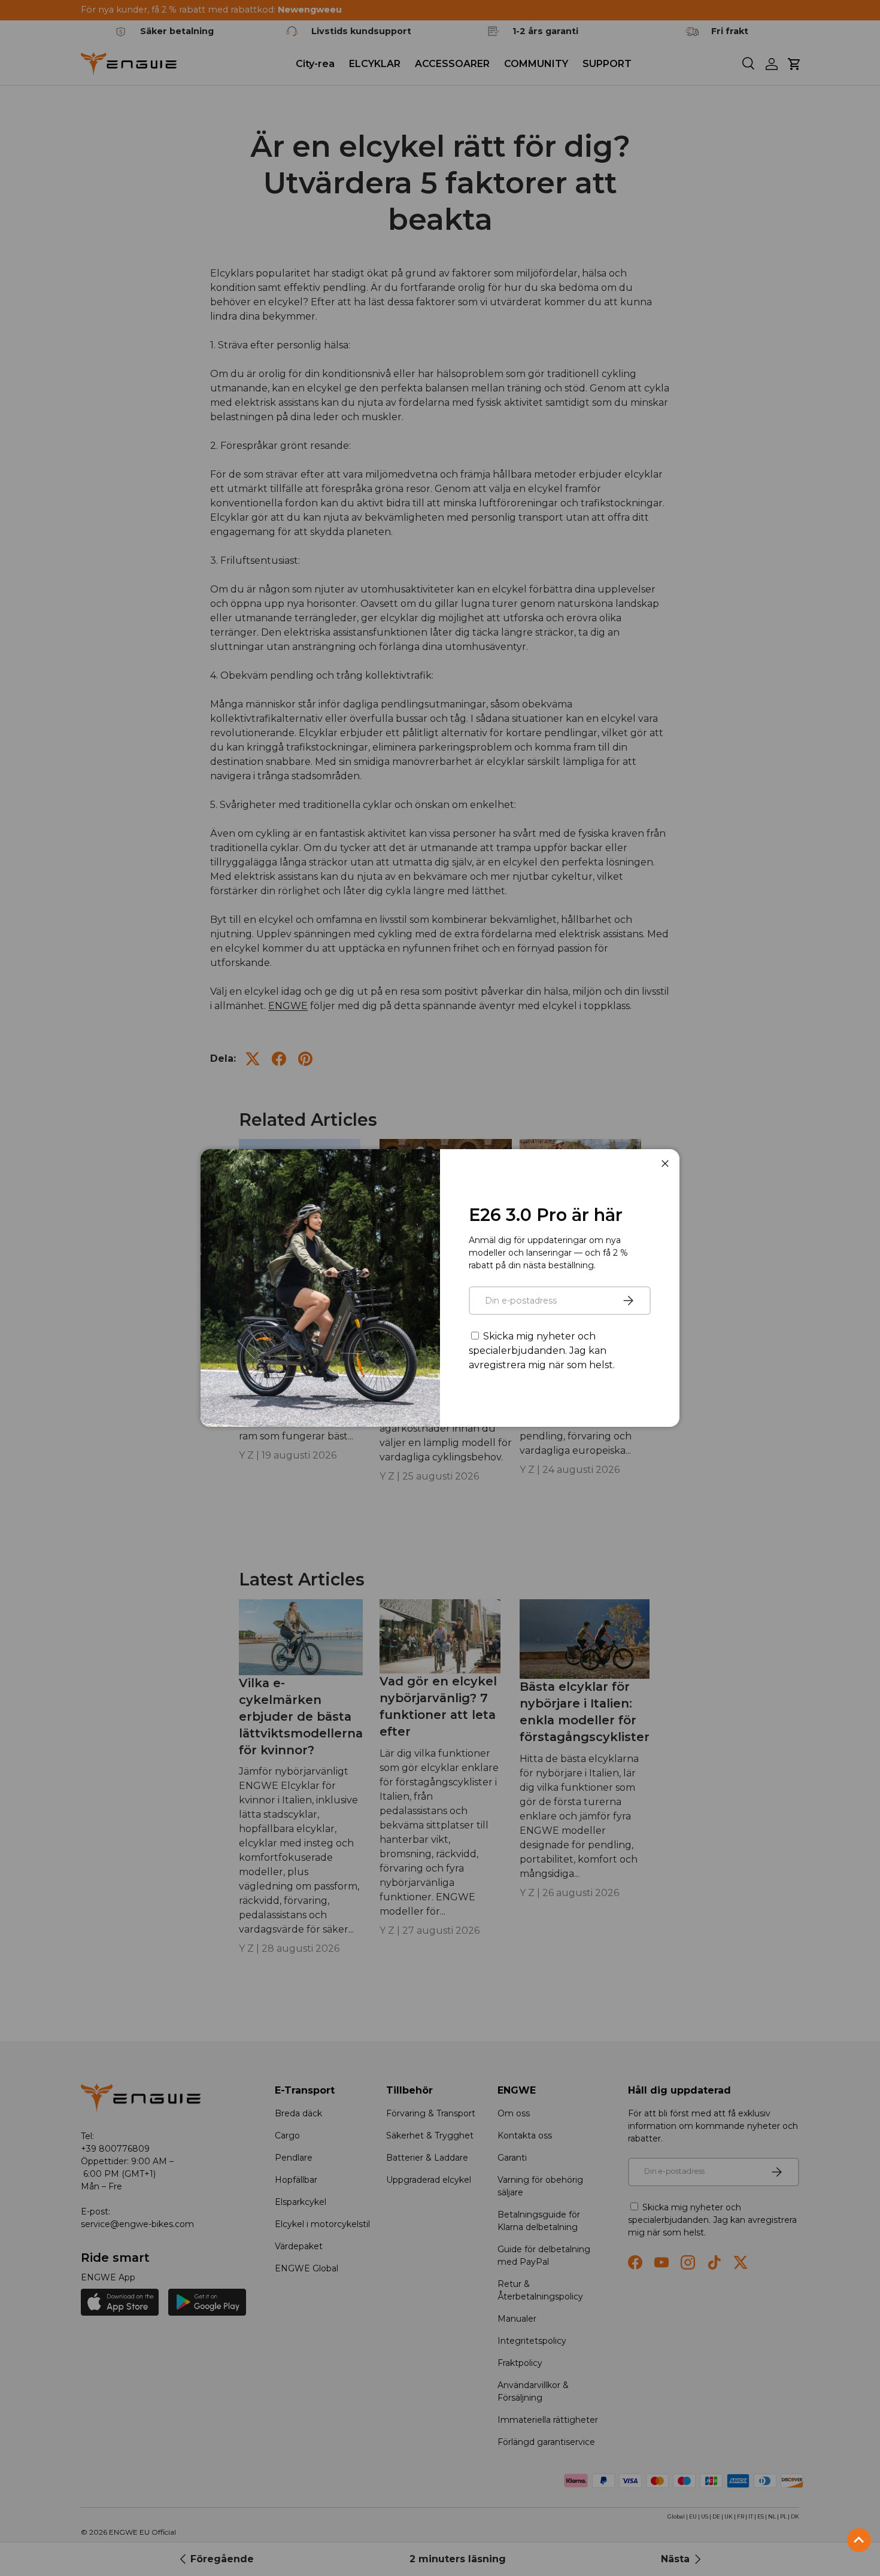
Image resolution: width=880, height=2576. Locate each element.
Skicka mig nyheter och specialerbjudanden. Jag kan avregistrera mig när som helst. (542, 1351)
